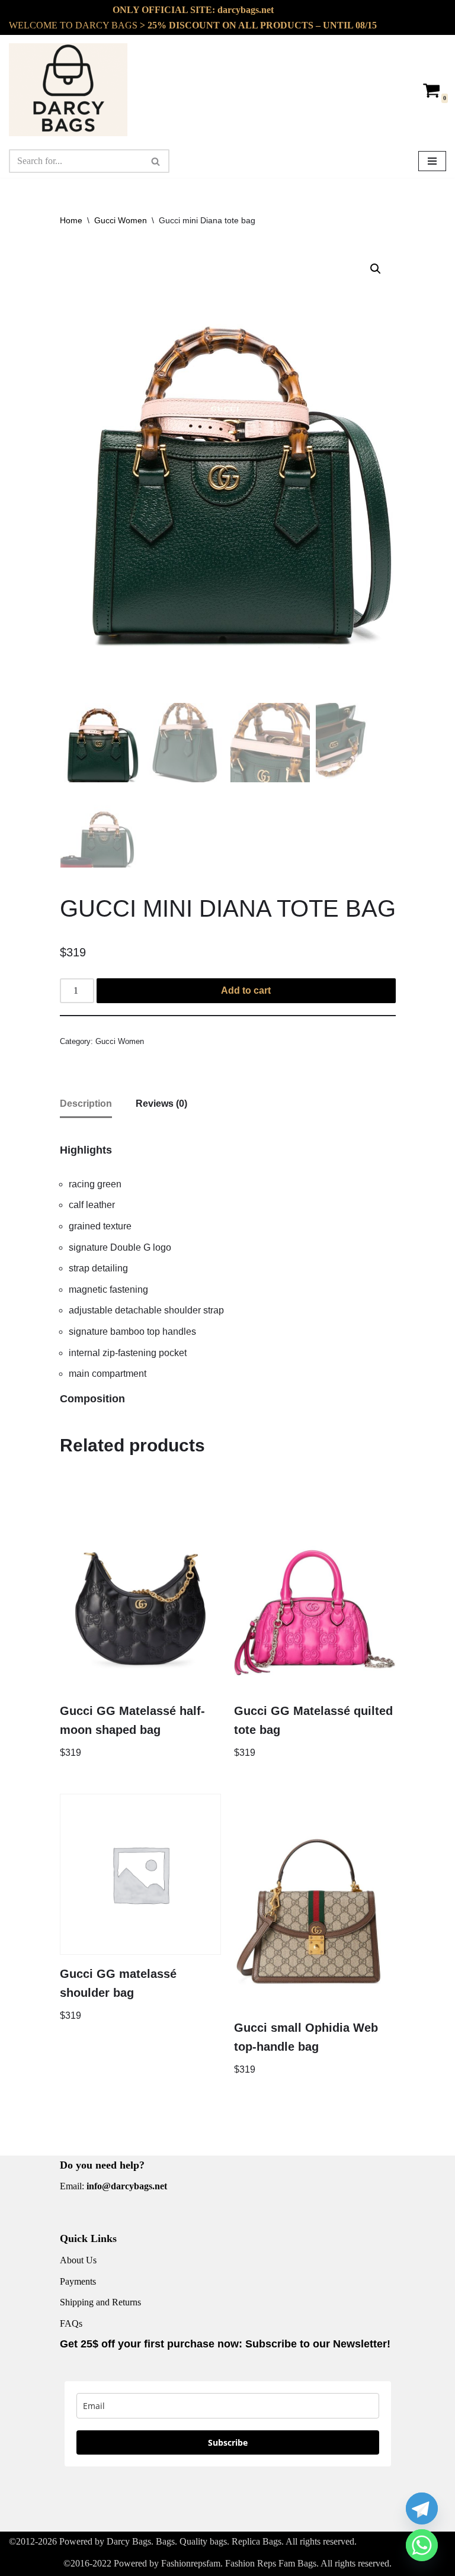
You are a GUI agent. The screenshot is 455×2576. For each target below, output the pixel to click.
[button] (376, 269)
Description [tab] (86, 1104)
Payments (78, 2281)
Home (71, 220)
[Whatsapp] (422, 2545)
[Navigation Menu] (432, 161)
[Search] (156, 161)
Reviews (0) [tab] (161, 1104)
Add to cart (246, 990)
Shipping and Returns (100, 2302)
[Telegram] (422, 2508)
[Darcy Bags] (68, 90)
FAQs (71, 2323)
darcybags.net (246, 10)
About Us (78, 2260)
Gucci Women (121, 220)
